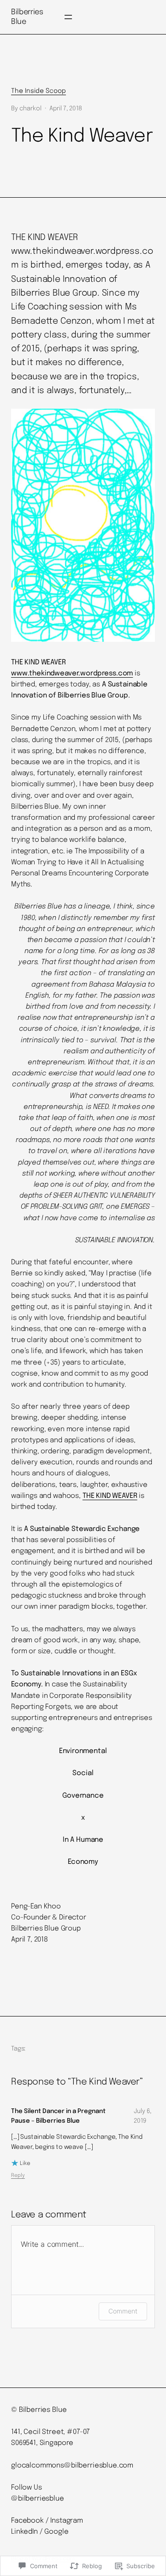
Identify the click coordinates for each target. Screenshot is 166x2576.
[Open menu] (68, 17)
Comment (123, 2311)
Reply (18, 2176)
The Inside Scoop (39, 91)
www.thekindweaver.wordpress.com (72, 674)
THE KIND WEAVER (110, 1496)
